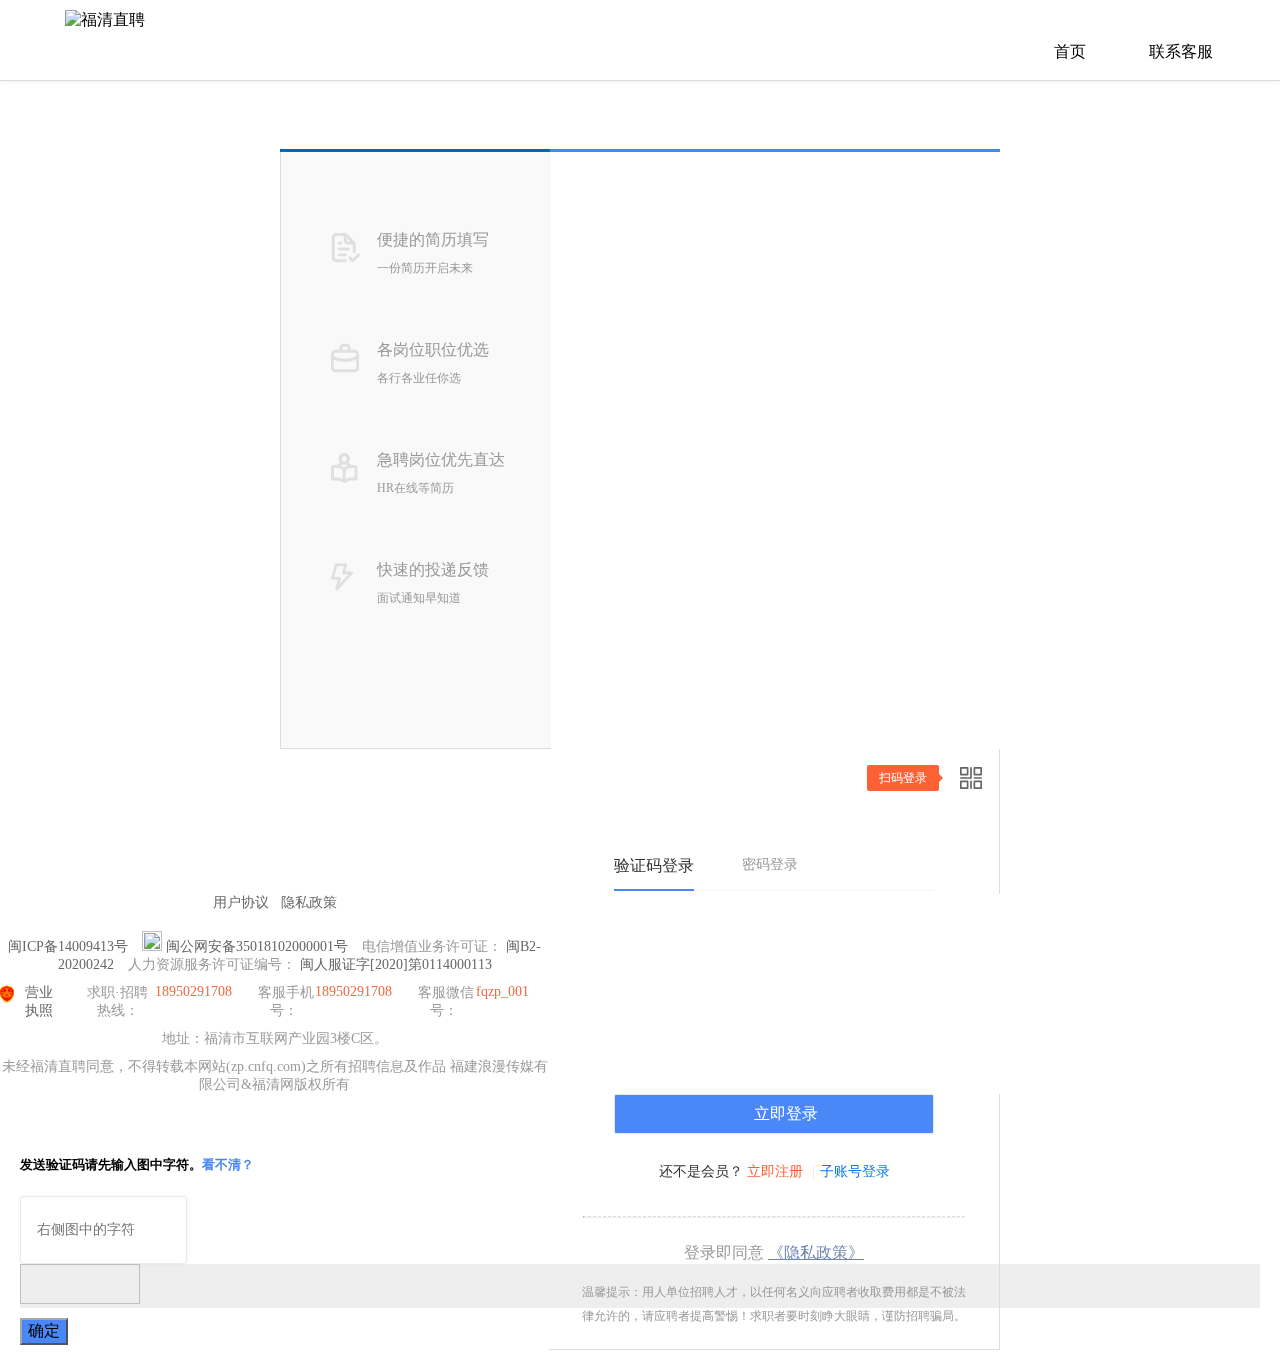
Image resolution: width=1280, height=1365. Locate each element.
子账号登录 (855, 1171)
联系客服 (1181, 51)
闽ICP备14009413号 (68, 946)
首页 (1070, 51)
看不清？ (228, 1164)
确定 (44, 1330)
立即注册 (775, 1171)
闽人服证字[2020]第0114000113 (396, 964)
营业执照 (39, 1001)
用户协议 (241, 902)
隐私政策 (309, 902)
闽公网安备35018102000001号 (257, 946)
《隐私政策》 (816, 1252)
